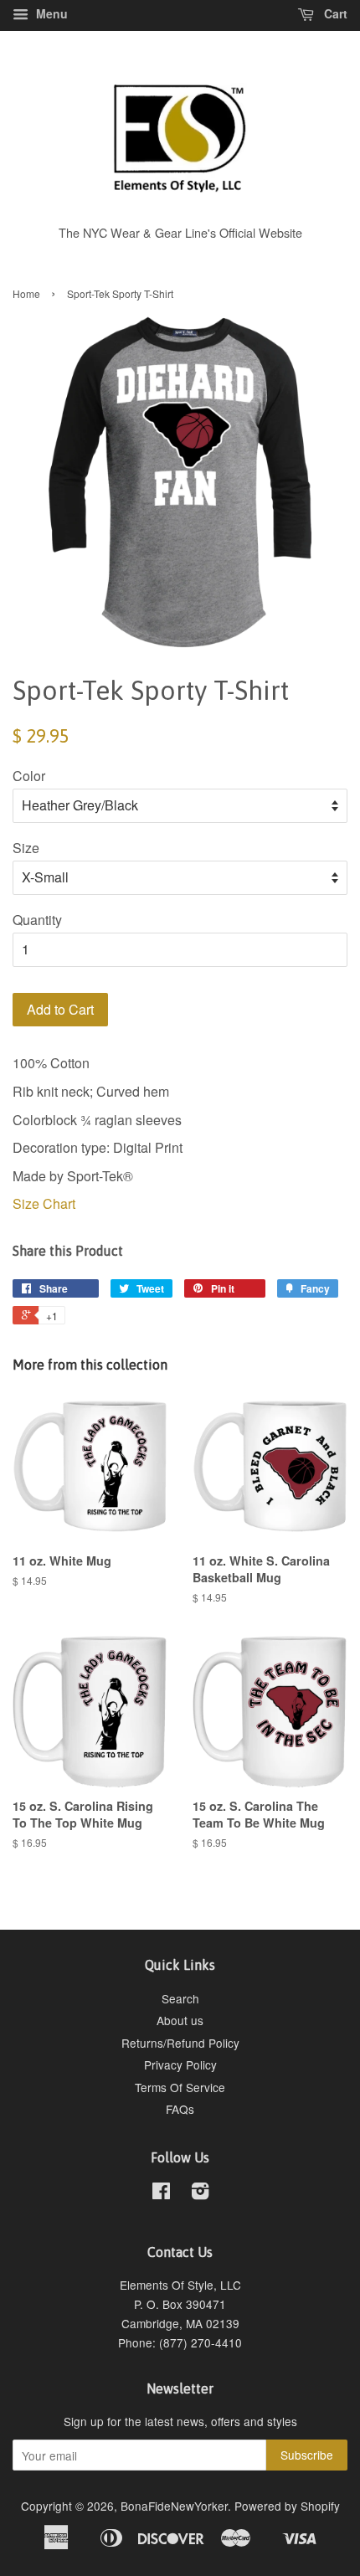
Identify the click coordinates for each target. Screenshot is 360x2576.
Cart (334, 13)
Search (180, 1998)
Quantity (37, 920)
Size (26, 848)
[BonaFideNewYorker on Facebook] (161, 2193)
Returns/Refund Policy (180, 2043)
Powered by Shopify (287, 2506)
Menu (50, 13)
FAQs (180, 2109)
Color (29, 776)
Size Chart (44, 1203)
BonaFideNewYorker (174, 2506)
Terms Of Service (180, 2087)
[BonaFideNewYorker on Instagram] (200, 2193)
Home (26, 293)
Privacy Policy (180, 2064)
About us (180, 2020)
